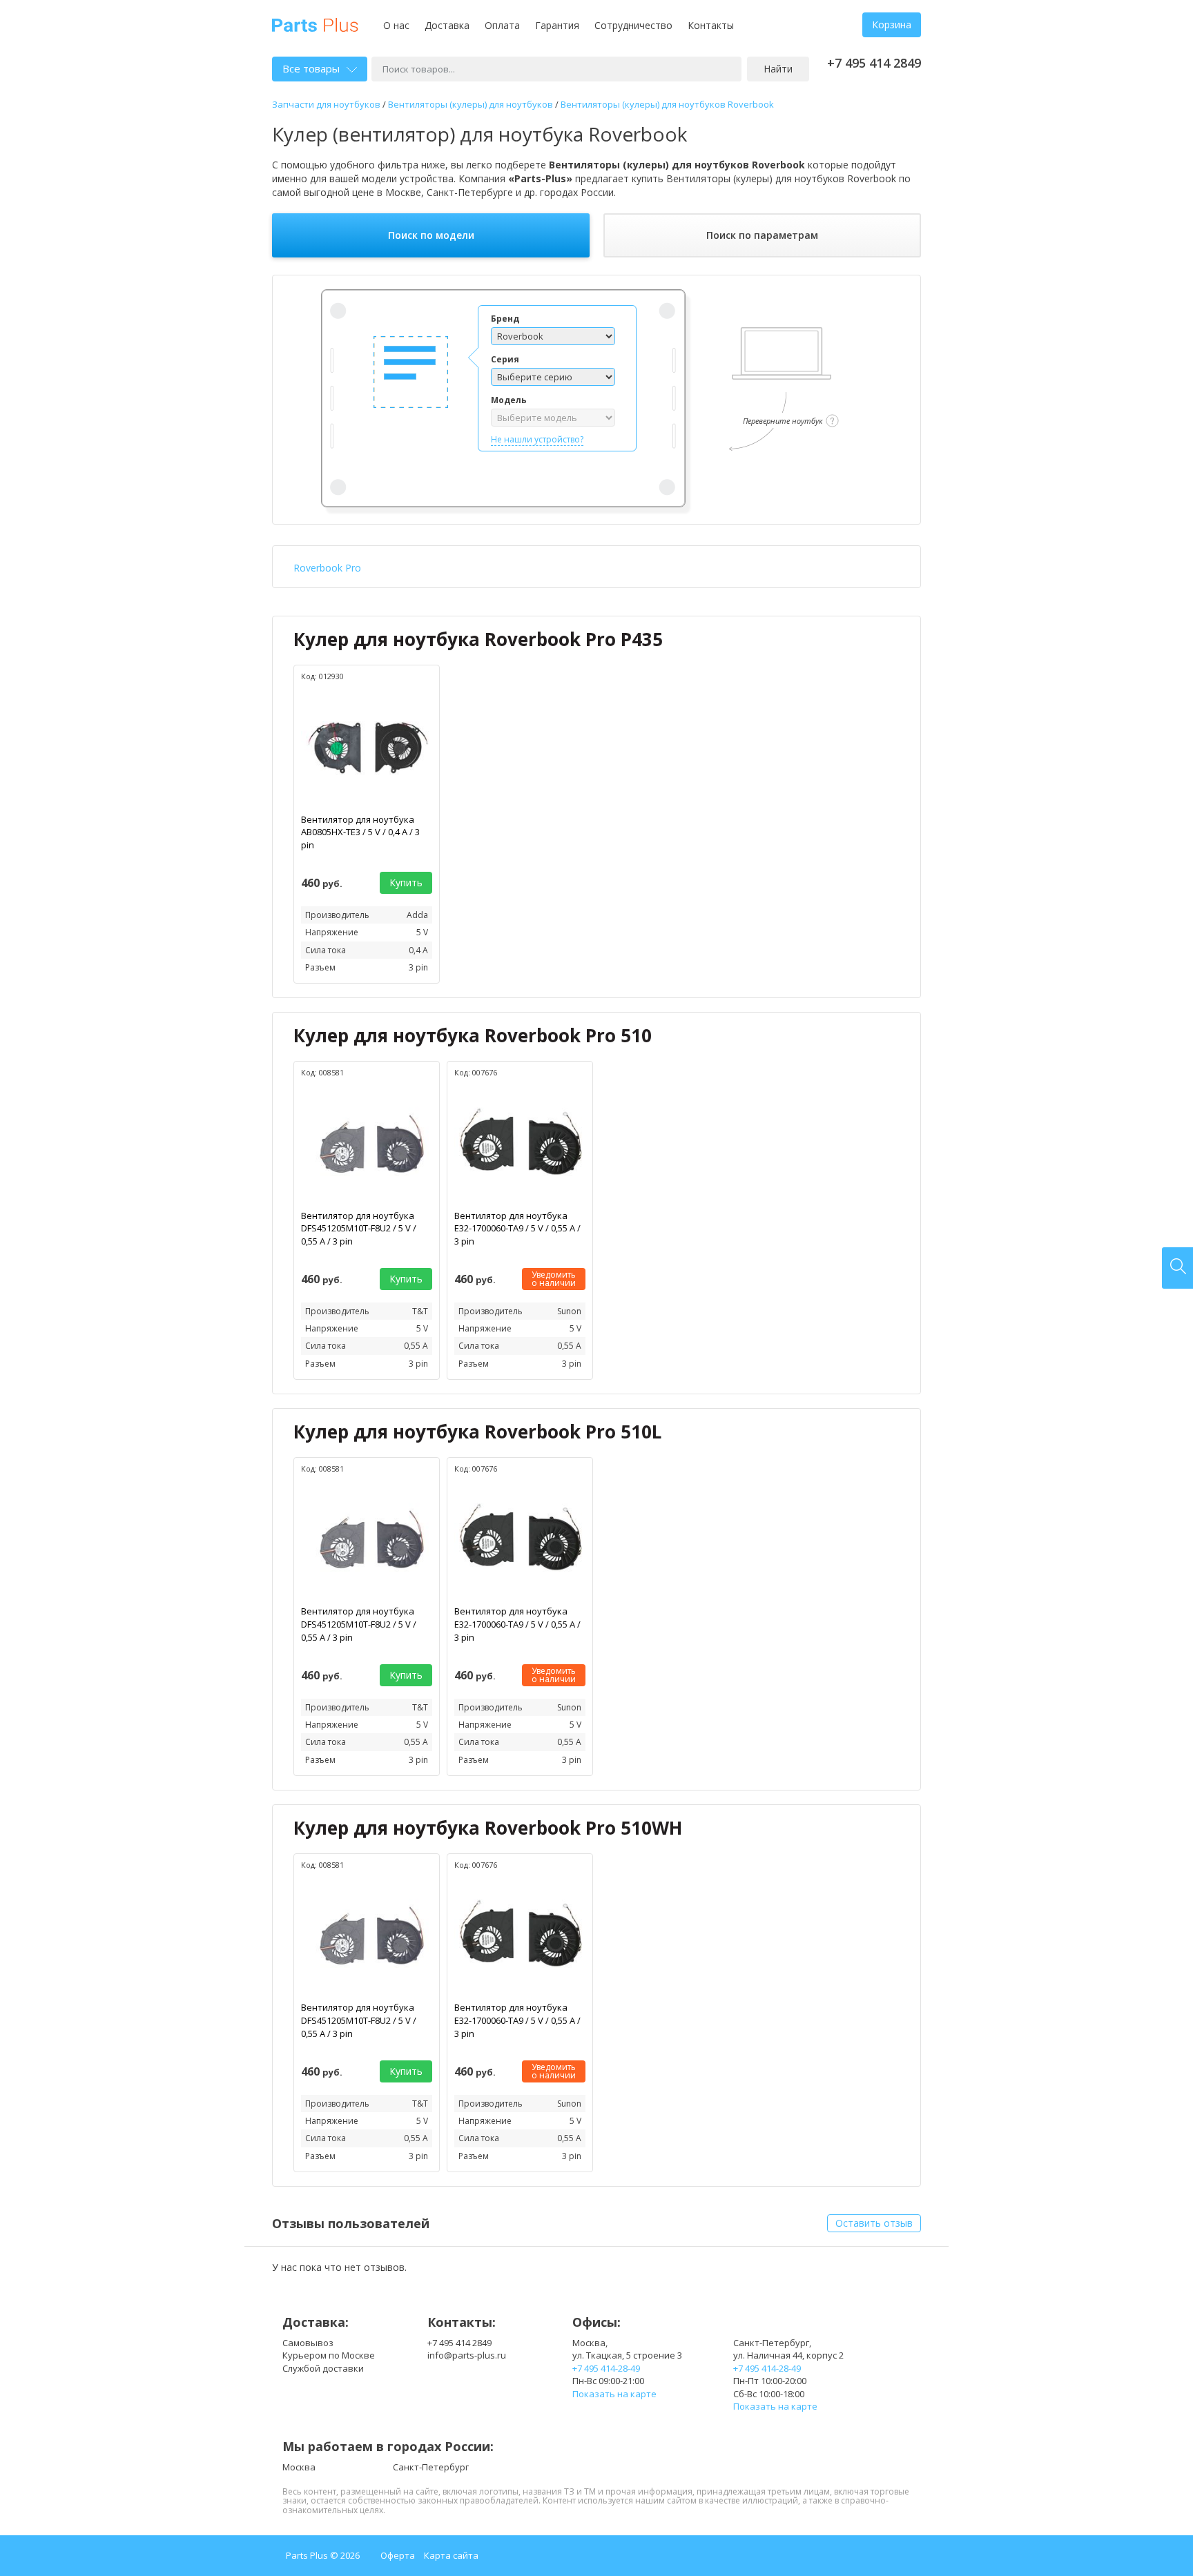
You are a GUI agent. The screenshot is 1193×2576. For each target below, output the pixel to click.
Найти (778, 69)
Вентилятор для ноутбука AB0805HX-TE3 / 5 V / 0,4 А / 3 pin (360, 832)
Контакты (711, 25)
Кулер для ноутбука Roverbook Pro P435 (478, 639)
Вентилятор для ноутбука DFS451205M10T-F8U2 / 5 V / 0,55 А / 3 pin (359, 1228)
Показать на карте (614, 2394)
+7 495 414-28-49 (606, 2368)
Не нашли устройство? (537, 439)
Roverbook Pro (327, 568)
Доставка (447, 25)
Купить (406, 882)
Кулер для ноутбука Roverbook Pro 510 (473, 1035)
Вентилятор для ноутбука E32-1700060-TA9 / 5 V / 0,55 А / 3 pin (517, 1228)
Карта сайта (451, 2555)
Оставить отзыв (874, 2223)
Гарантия (557, 25)
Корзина (892, 25)
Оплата (502, 25)
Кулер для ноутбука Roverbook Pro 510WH (488, 1828)
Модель (509, 400)
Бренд (505, 319)
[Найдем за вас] (1177, 1268)
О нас (396, 25)
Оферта (398, 2555)
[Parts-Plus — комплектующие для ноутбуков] (315, 24)
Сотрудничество (633, 25)
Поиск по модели (431, 235)
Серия (505, 359)
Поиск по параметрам (762, 235)
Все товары (311, 68)
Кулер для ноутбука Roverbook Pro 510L (477, 1432)
